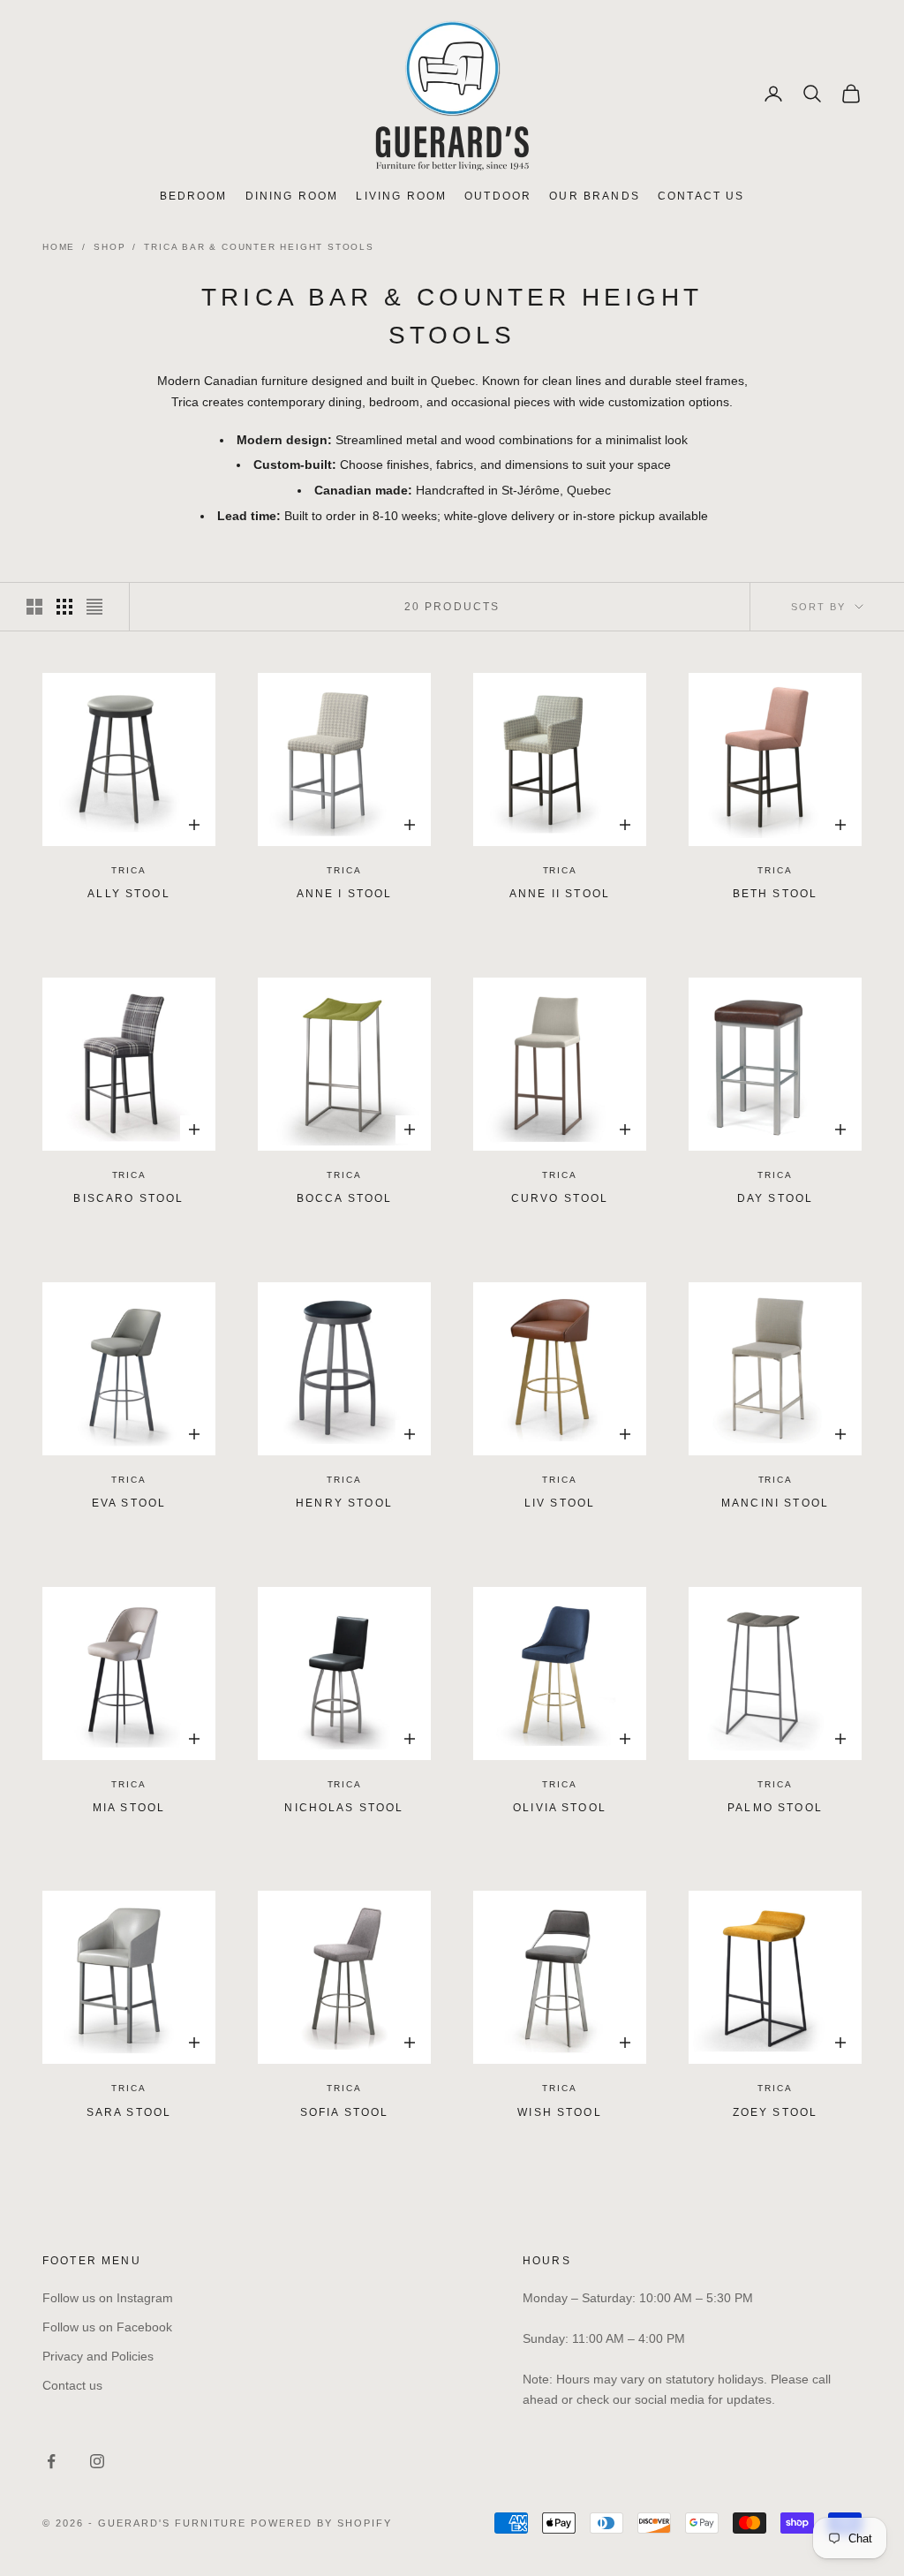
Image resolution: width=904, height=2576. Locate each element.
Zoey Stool (776, 2112)
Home (59, 247)
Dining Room (292, 196)
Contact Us (701, 196)
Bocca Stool (345, 1198)
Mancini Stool (775, 1503)
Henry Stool (344, 1503)
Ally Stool (129, 894)
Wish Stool (560, 2112)
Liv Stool (560, 1503)
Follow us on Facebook (107, 2327)
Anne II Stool (560, 894)
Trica (128, 870)
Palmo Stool (775, 1808)
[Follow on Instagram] (97, 2461)
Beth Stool (776, 894)
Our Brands (595, 196)
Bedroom (194, 196)
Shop (109, 247)
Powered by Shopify (321, 2523)
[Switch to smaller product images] (64, 607)
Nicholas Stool (344, 1808)
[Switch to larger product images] (34, 607)
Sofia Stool (345, 2112)
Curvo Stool (560, 1198)
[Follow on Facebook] (51, 2461)
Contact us (72, 2385)
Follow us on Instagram (108, 2298)
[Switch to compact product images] (94, 607)
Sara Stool (129, 2112)
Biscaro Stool (128, 1198)
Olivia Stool (560, 1808)
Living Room (401, 196)
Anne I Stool (345, 894)
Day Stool (775, 1198)
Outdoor (498, 196)
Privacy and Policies (98, 2356)
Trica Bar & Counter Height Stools (259, 247)
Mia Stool (129, 1808)
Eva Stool (129, 1503)
